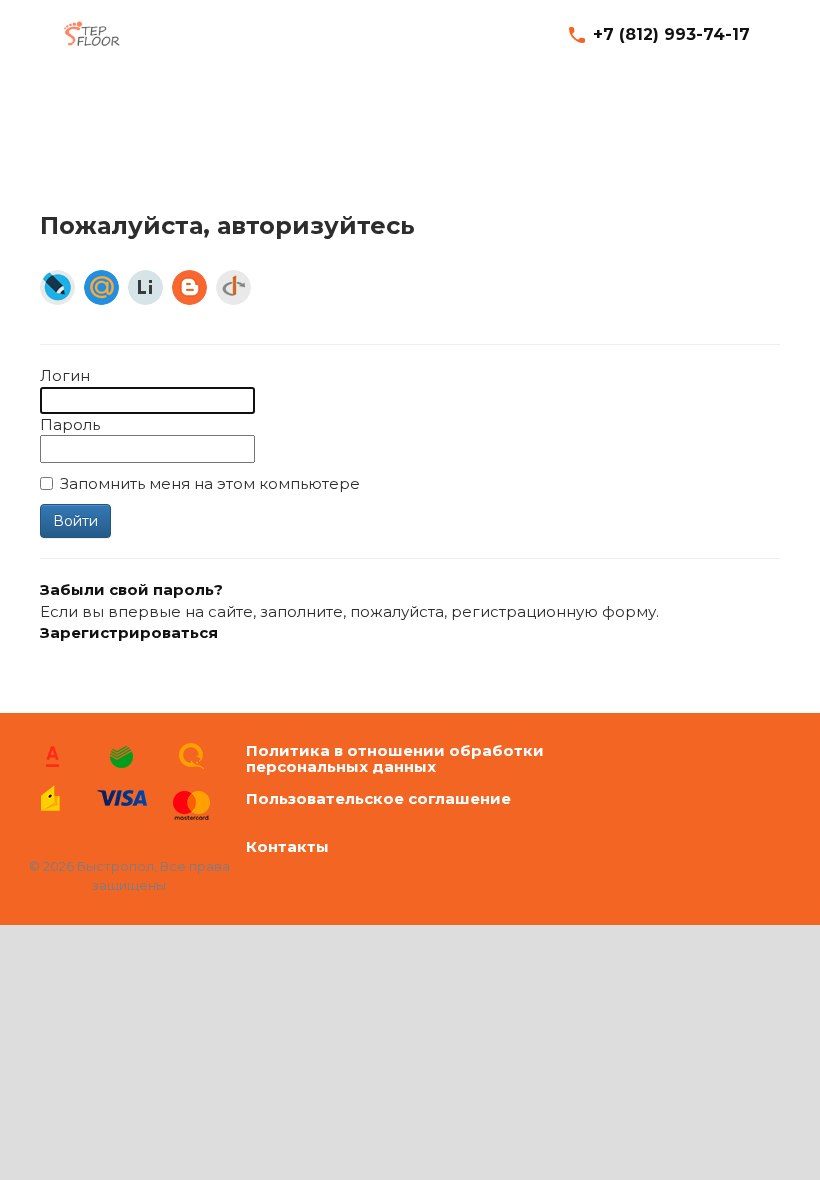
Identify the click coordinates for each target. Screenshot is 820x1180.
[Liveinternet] (145, 287)
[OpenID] (233, 287)
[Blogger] (189, 287)
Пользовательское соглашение (378, 799)
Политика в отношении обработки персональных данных (395, 759)
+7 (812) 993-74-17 (671, 34)
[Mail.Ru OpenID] (101, 287)
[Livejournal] (57, 287)
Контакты (287, 847)
